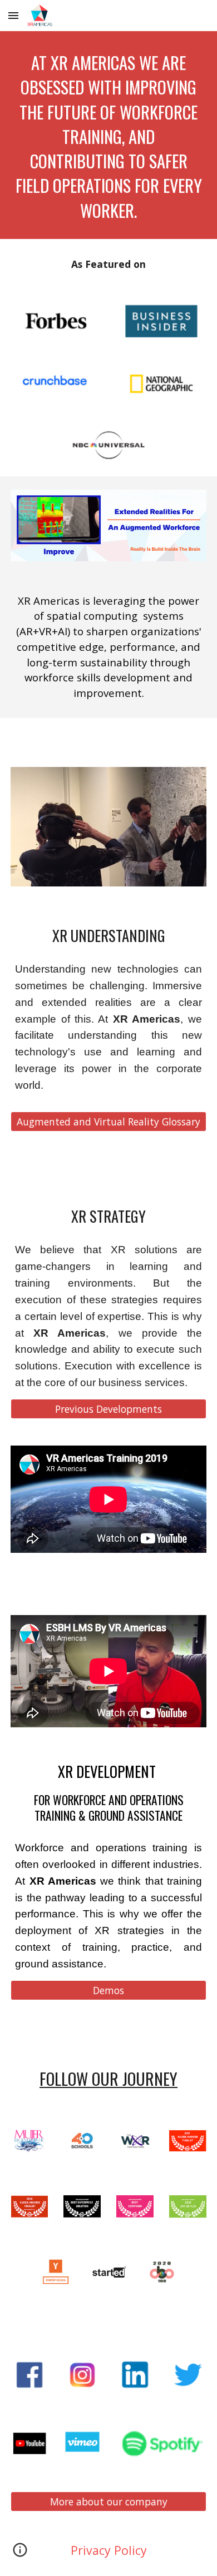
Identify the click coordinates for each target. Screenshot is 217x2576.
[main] (108, 135)
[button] (13, 15)
